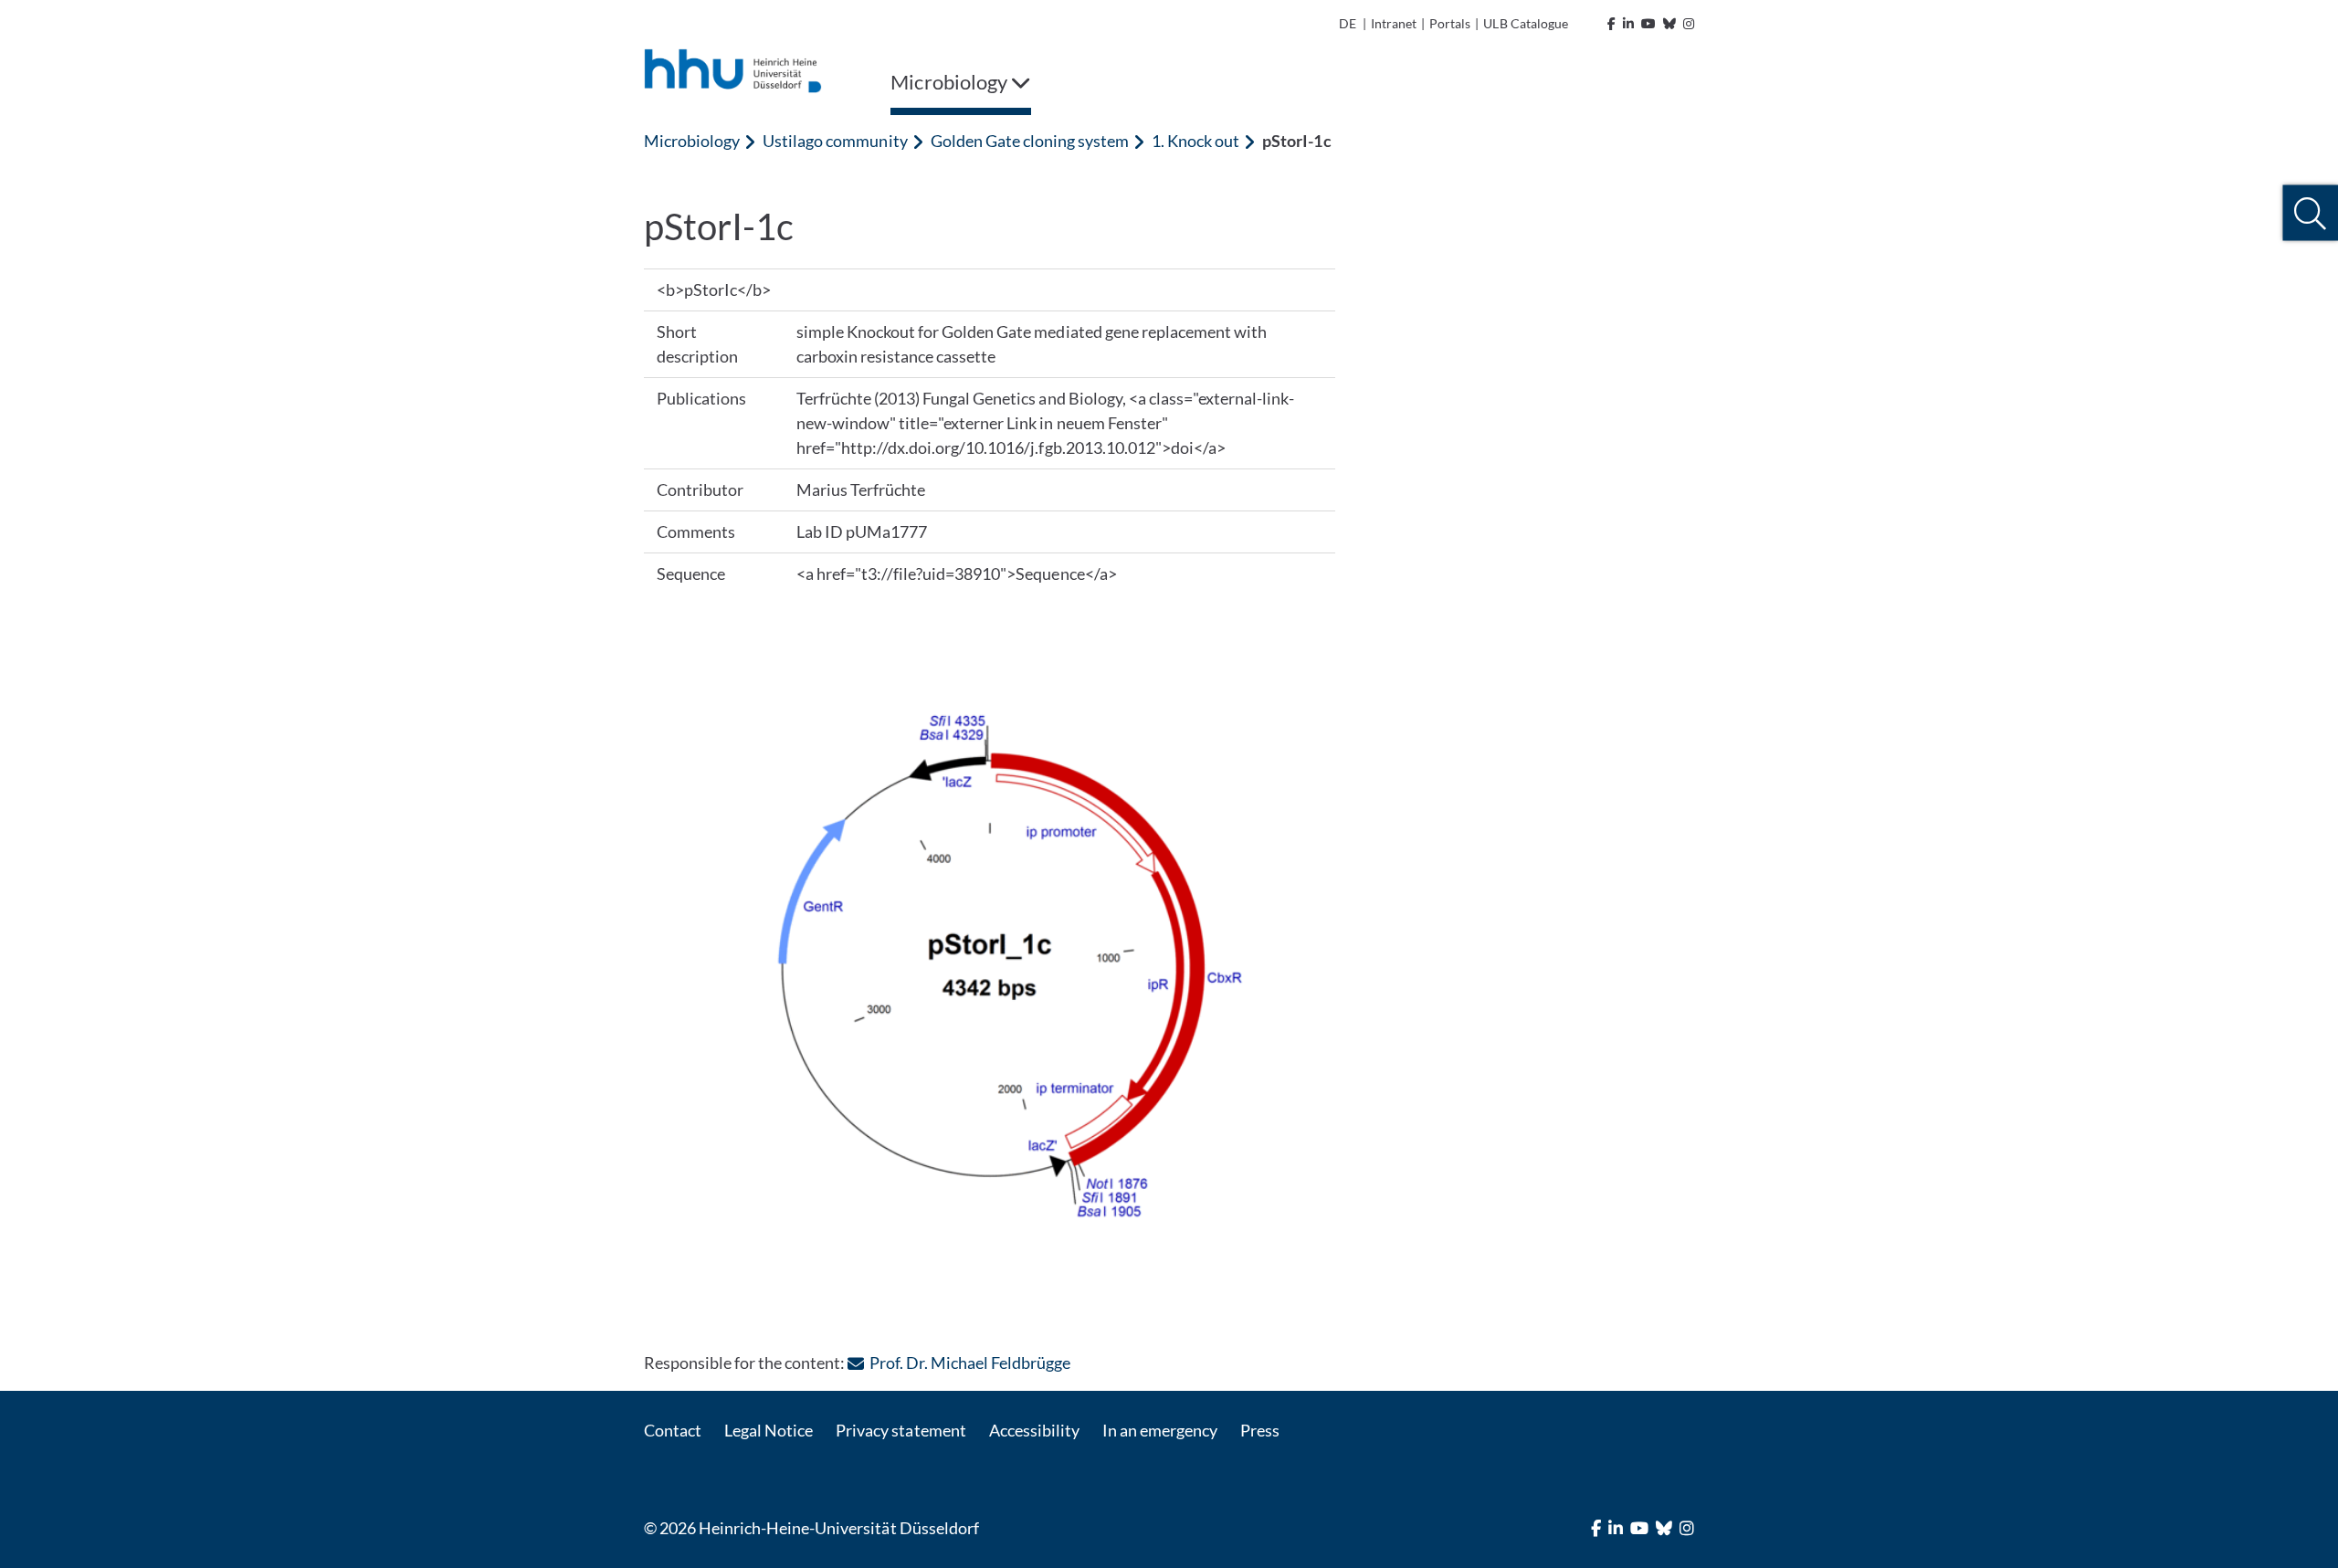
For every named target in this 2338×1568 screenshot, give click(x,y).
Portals (1450, 23)
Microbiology (692, 141)
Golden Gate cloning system (1030, 141)
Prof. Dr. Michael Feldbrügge (969, 1363)
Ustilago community (835, 141)
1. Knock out (1195, 141)
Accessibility (1034, 1430)
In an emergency (1160, 1430)
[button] (2310, 213)
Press (1260, 1430)
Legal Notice (769, 1430)
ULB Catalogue (1525, 23)
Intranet (1394, 23)
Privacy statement (900, 1430)
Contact (673, 1430)
